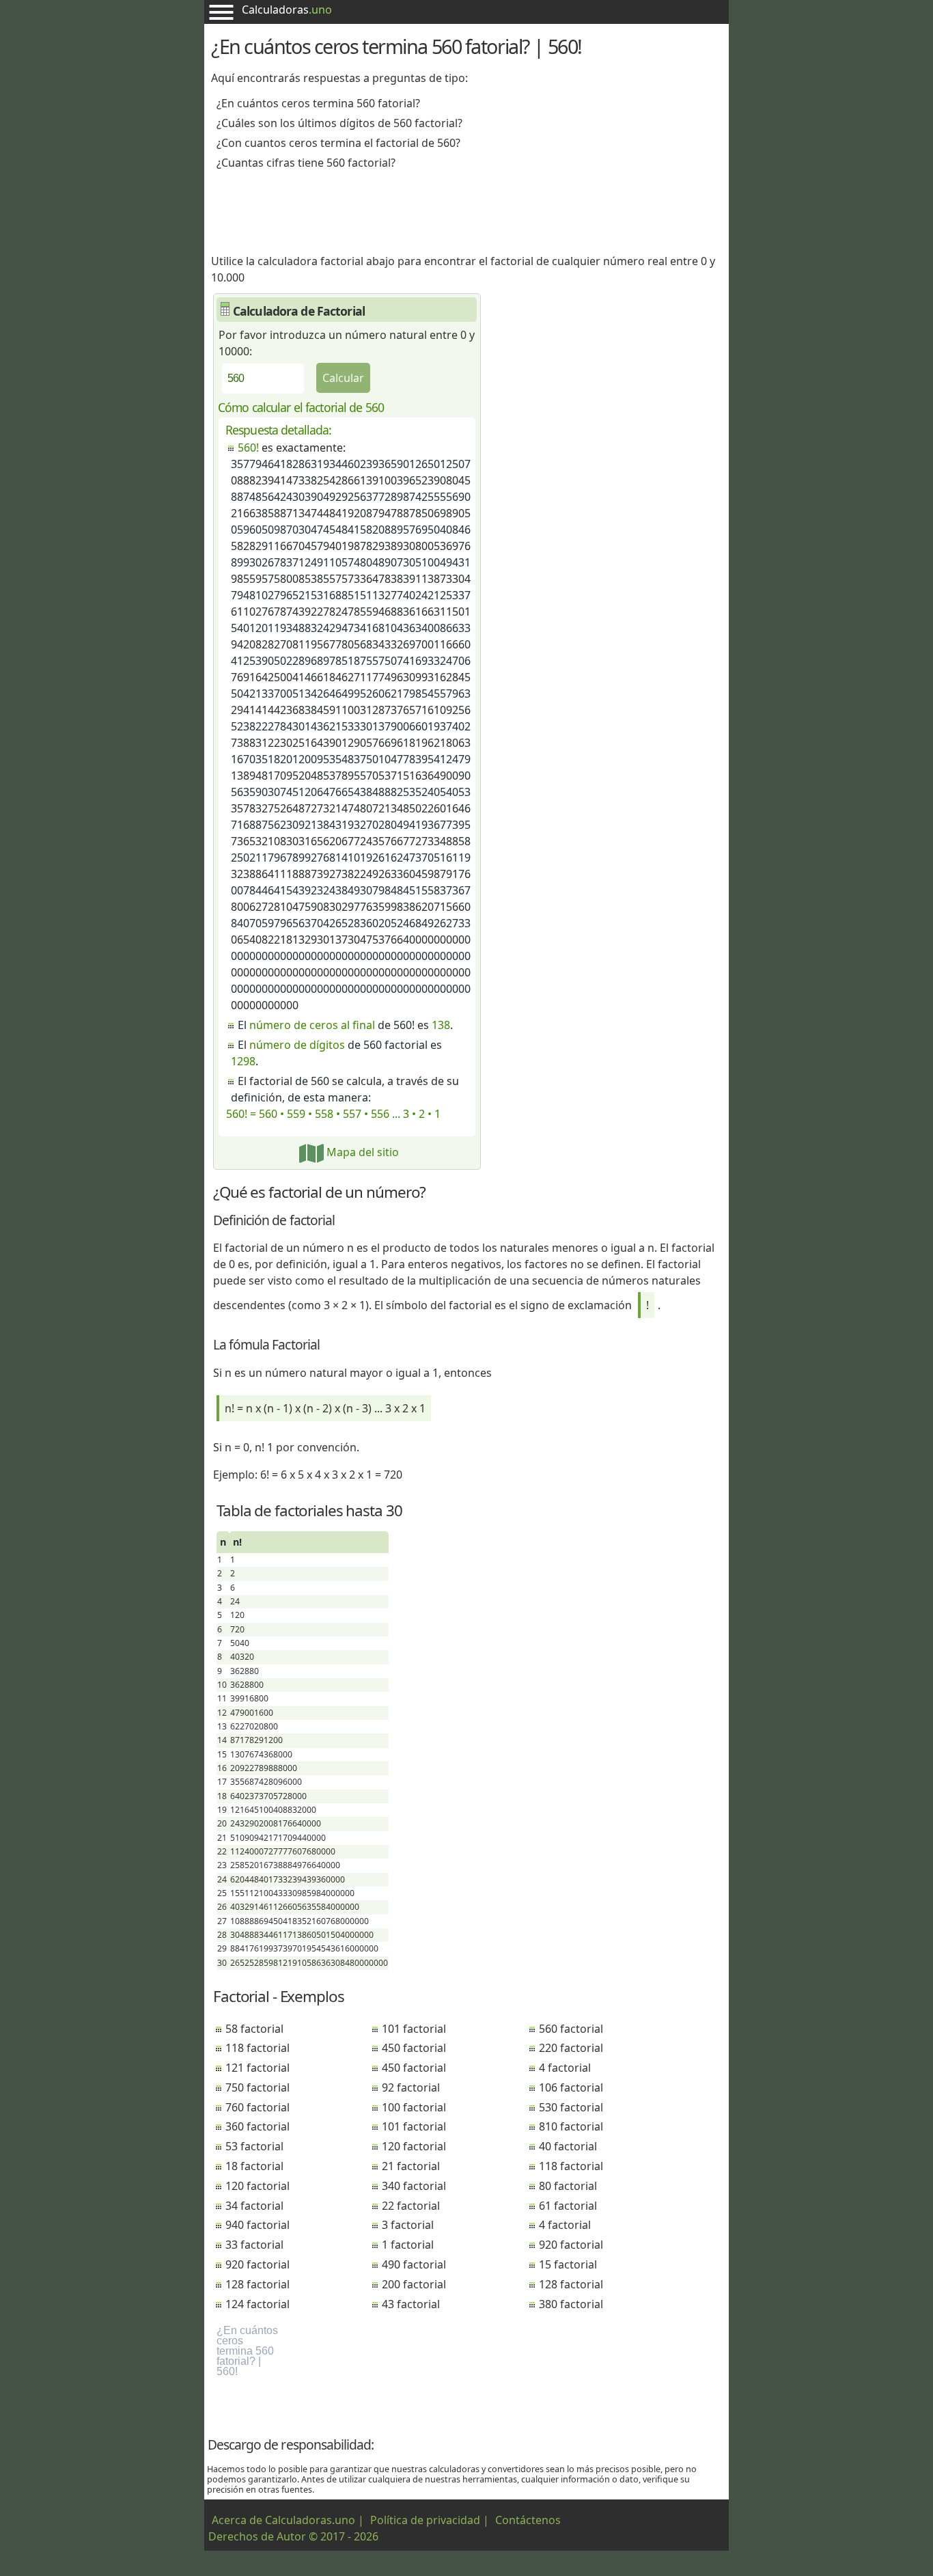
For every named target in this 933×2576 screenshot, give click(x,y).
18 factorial (254, 2166)
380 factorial (571, 2304)
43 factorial (411, 2304)
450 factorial (414, 2048)
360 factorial (257, 2126)
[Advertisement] (466, 207)
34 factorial (254, 2206)
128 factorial (257, 2284)
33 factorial (254, 2245)
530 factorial (571, 2107)
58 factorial (254, 2029)
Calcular (343, 378)
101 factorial (414, 2029)
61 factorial (568, 2206)
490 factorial (414, 2264)
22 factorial (411, 2206)
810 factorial (571, 2126)
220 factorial (571, 2048)
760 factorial (257, 2107)
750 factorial (257, 2087)
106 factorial (571, 2087)
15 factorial (568, 2264)
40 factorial (568, 2146)
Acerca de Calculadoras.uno (283, 2520)
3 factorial (408, 2225)
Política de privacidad (425, 2520)
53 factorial (254, 2146)
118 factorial (257, 2048)
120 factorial (257, 2186)
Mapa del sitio (361, 1152)
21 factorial (411, 2166)
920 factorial (257, 2264)
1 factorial (408, 2245)
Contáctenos (528, 2520)
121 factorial (257, 2068)
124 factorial (257, 2304)
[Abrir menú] (221, 12)
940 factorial (257, 2225)
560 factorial (571, 2029)
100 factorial (414, 2107)
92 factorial (411, 2087)
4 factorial (565, 2068)
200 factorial (414, 2284)
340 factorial (414, 2186)
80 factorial (568, 2186)
